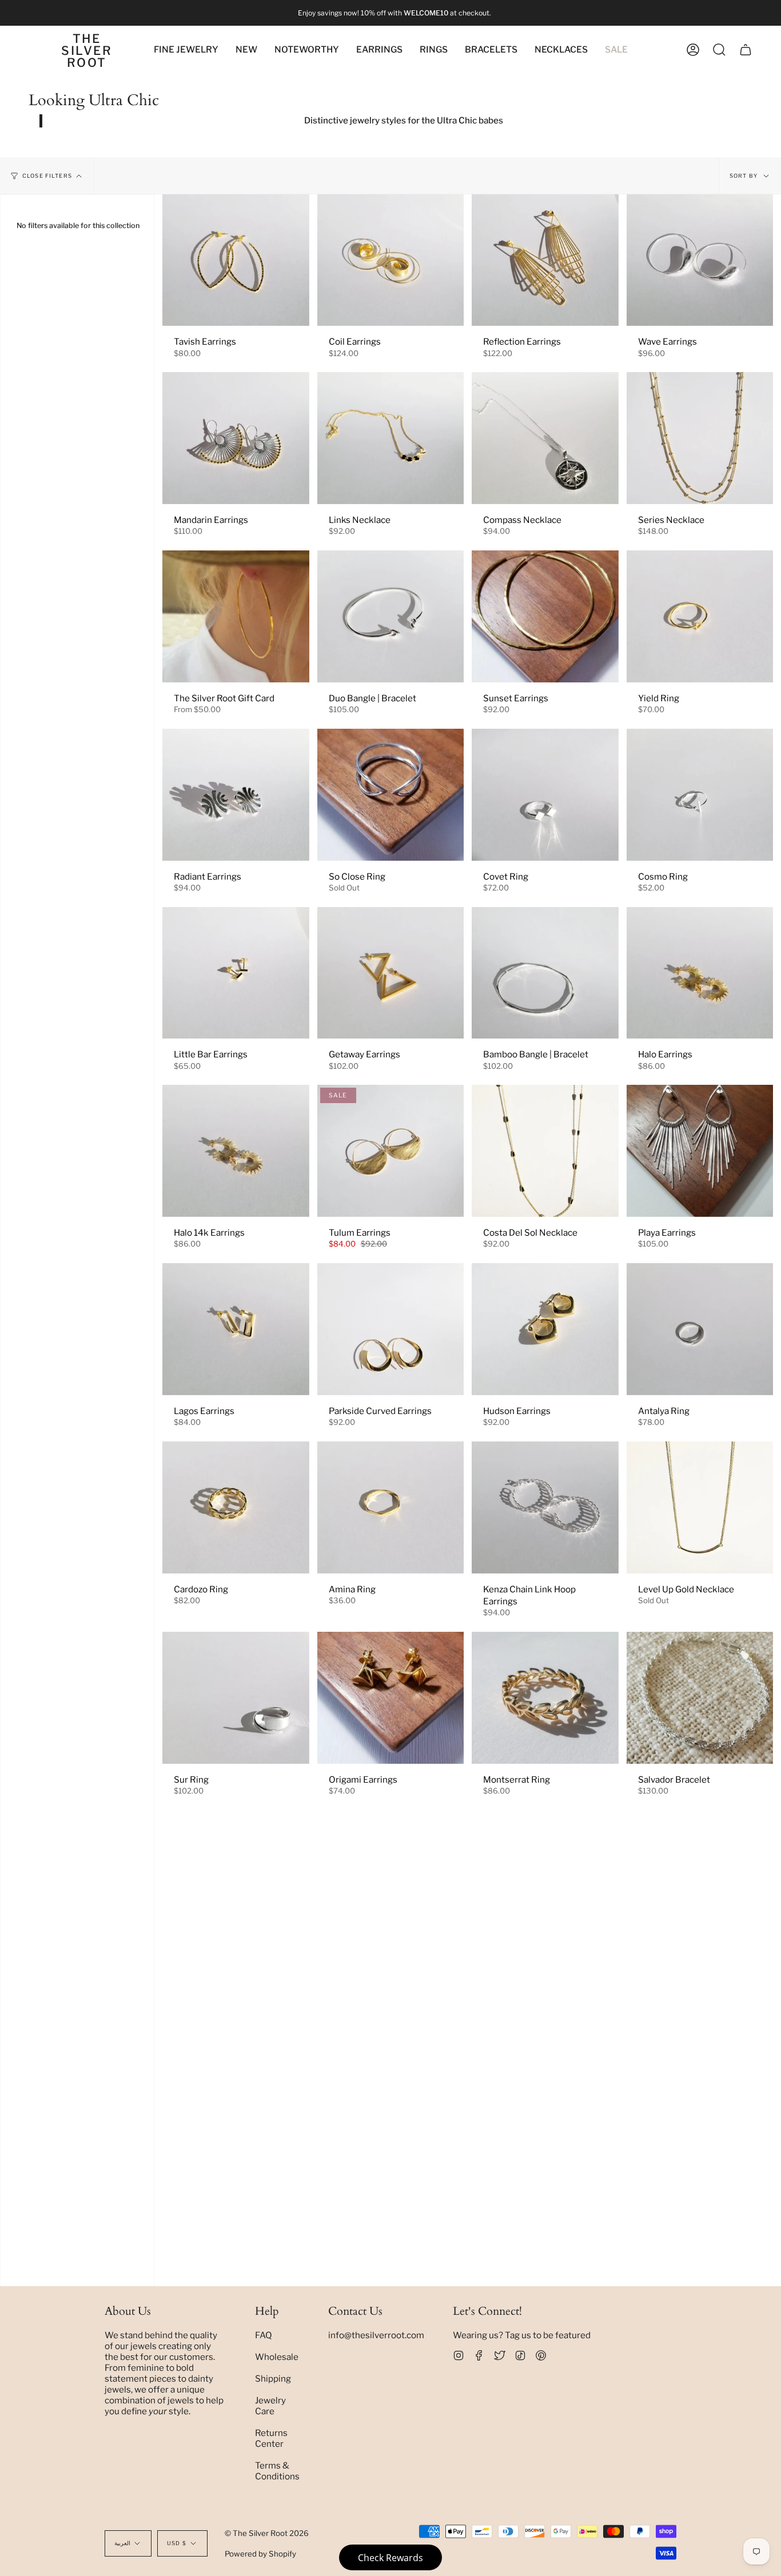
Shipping (273, 2379)
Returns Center (271, 2438)
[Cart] (746, 50)
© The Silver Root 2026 (267, 2533)
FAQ (264, 2335)
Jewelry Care (270, 2406)
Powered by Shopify (260, 2554)
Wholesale (277, 2357)
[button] (307, 50)
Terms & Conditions (277, 2471)
